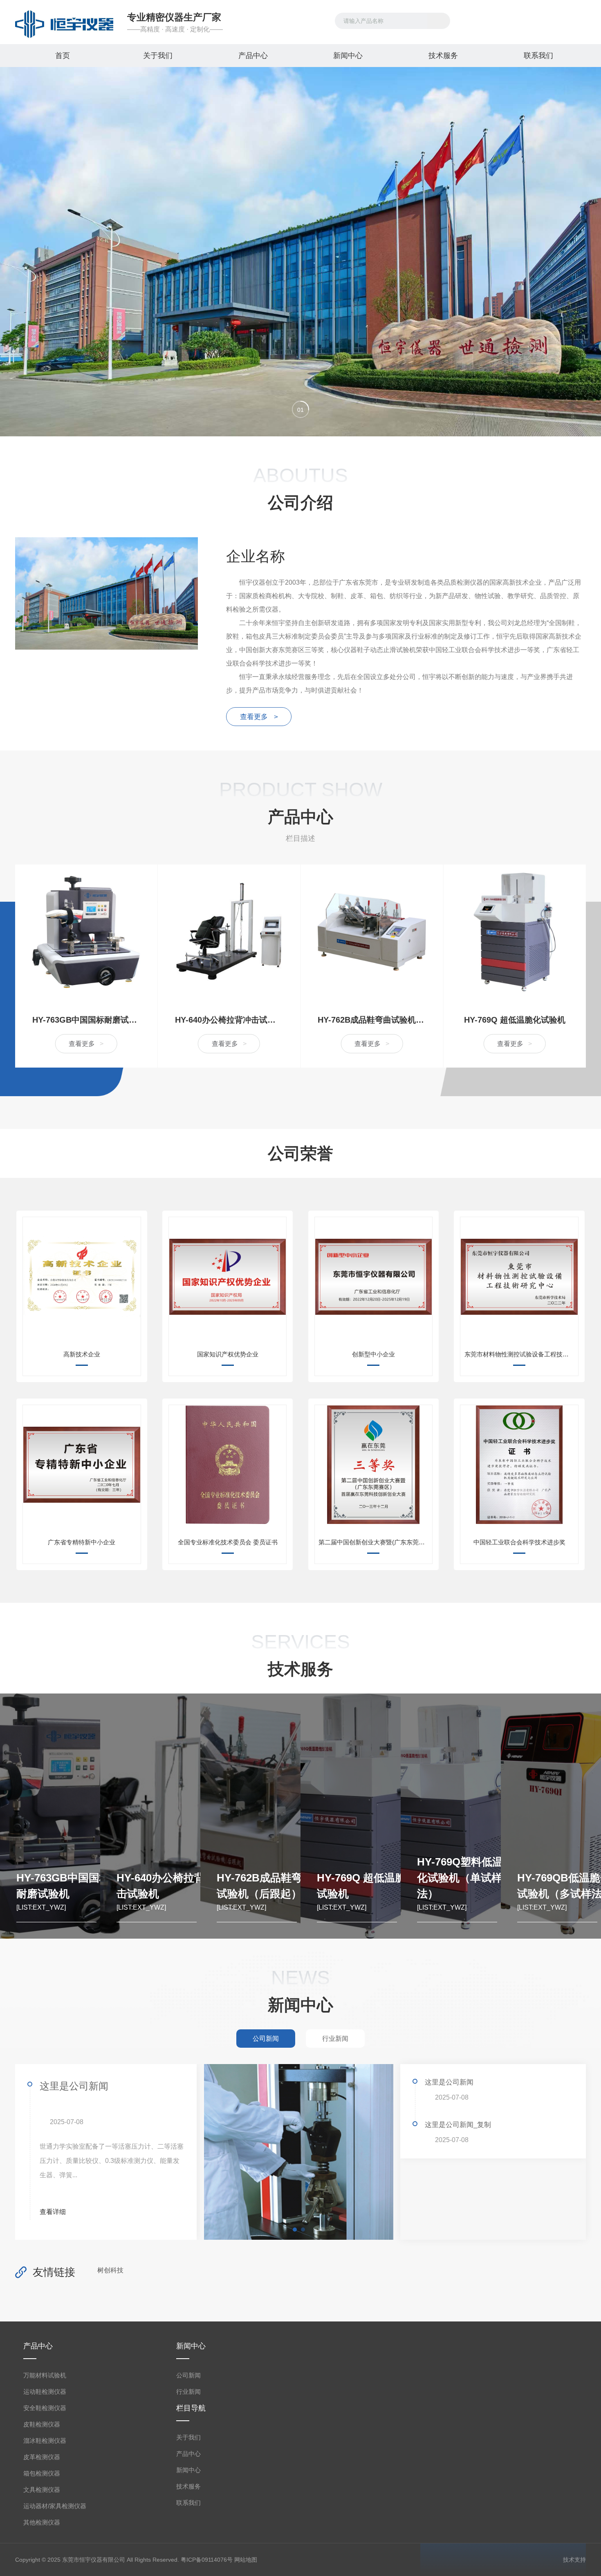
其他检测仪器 (42, 2522)
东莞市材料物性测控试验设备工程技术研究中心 (521, 1354)
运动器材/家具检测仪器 (55, 2506)
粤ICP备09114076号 (207, 2560)
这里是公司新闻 (74, 2086)
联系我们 (538, 56)
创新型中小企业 (373, 1354)
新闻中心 (348, 56)
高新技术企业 (82, 1354)
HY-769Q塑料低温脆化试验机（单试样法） (465, 1878)
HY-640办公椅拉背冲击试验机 (229, 1020)
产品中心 (253, 56)
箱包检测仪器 (42, 2473)
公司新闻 (188, 2375)
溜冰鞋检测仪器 (45, 2441)
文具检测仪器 (42, 2490)
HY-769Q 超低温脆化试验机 (515, 1020)
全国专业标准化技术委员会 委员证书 (228, 1542)
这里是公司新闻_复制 (458, 2125)
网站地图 (246, 2560)
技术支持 (574, 2560)
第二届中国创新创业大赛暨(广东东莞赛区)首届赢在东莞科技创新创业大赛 (375, 1542)
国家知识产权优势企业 (228, 1354)
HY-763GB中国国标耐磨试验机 (86, 1020)
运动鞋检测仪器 (45, 2392)
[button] (300, 409)
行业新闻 (188, 2392)
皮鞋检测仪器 (42, 2424)
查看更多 (86, 1044)
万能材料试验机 (45, 2375)
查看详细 (54, 2212)
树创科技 (110, 2270)
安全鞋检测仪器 (45, 2408)
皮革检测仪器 (42, 2457)
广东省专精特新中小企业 (82, 1542)
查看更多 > (259, 717)
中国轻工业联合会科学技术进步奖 (519, 1542)
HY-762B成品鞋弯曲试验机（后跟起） (372, 1020)
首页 (63, 56)
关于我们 (158, 56)
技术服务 (443, 56)
